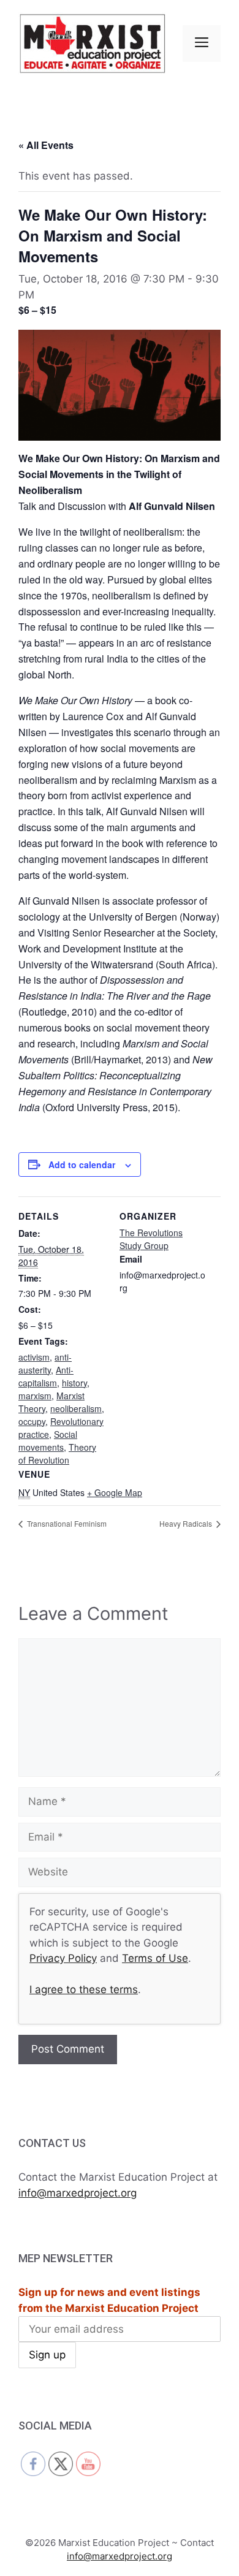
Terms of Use (155, 1958)
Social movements (48, 1441)
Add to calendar (82, 1165)
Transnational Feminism (66, 1523)
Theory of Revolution (57, 1453)
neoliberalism (76, 1408)
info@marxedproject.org (78, 2193)
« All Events (46, 145)
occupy (32, 1421)
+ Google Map (115, 1492)
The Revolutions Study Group (151, 1239)
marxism (35, 1396)
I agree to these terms (84, 1989)
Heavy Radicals (187, 1523)
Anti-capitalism (46, 1376)
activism (34, 1357)
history (74, 1383)
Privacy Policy (63, 1958)
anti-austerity (45, 1363)
